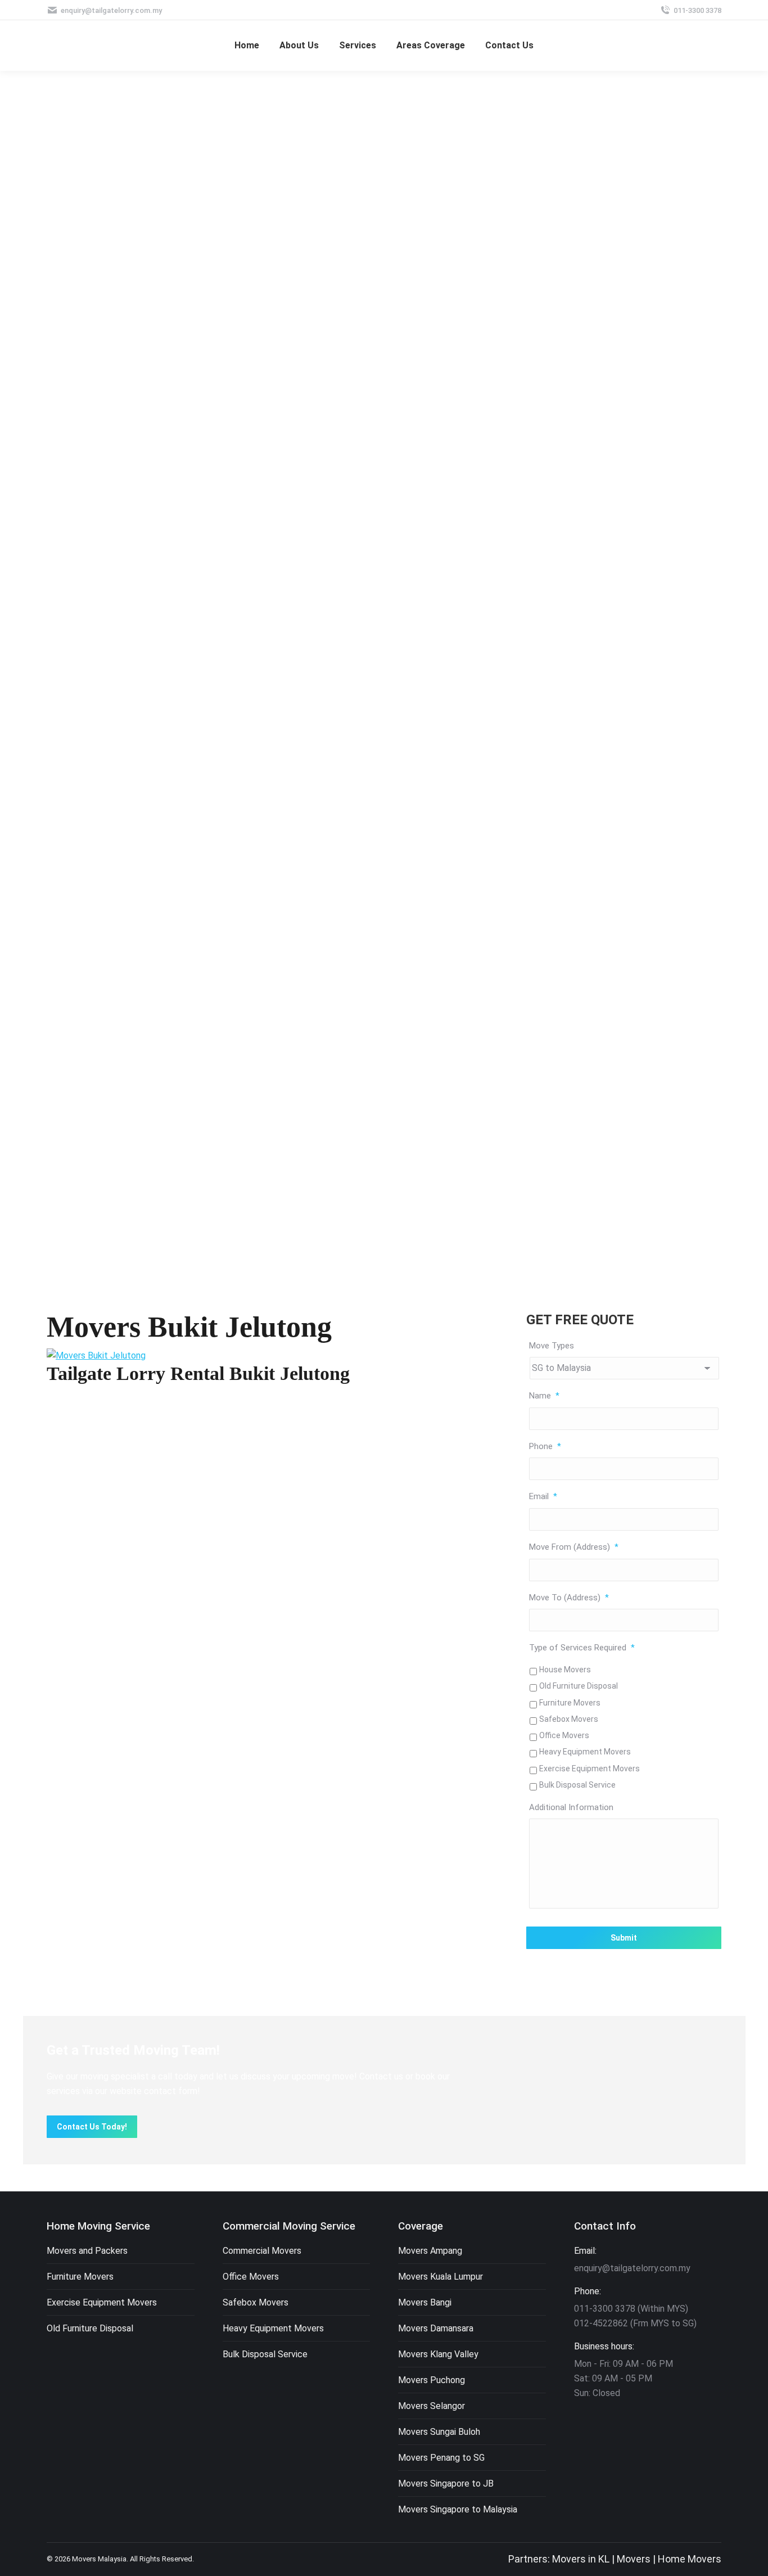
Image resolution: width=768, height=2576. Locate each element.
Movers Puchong (432, 2380)
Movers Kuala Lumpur (441, 2277)
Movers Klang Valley (438, 2354)
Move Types (552, 1346)
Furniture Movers (570, 1703)
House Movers (565, 1670)
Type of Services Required (582, 1648)
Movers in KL (581, 2559)
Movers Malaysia (99, 2559)
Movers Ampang (430, 2251)
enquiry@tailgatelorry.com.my (111, 10)
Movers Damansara (436, 2328)
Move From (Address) (574, 1547)
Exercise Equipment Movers (589, 1769)
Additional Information (571, 1807)
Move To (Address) (569, 1598)
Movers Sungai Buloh (439, 2432)
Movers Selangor (432, 2406)
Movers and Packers (87, 2251)
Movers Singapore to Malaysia (458, 2509)
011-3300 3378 (697, 10)
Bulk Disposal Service (577, 1785)
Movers (634, 2559)
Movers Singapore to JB (446, 2483)
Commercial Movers (262, 2251)
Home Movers (690, 2559)
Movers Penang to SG (441, 2458)
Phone (545, 1446)
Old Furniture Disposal (579, 1686)
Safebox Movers (569, 1719)
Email (543, 1496)
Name (544, 1396)
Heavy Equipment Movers (585, 1752)
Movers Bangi (425, 2302)
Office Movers (564, 1735)
